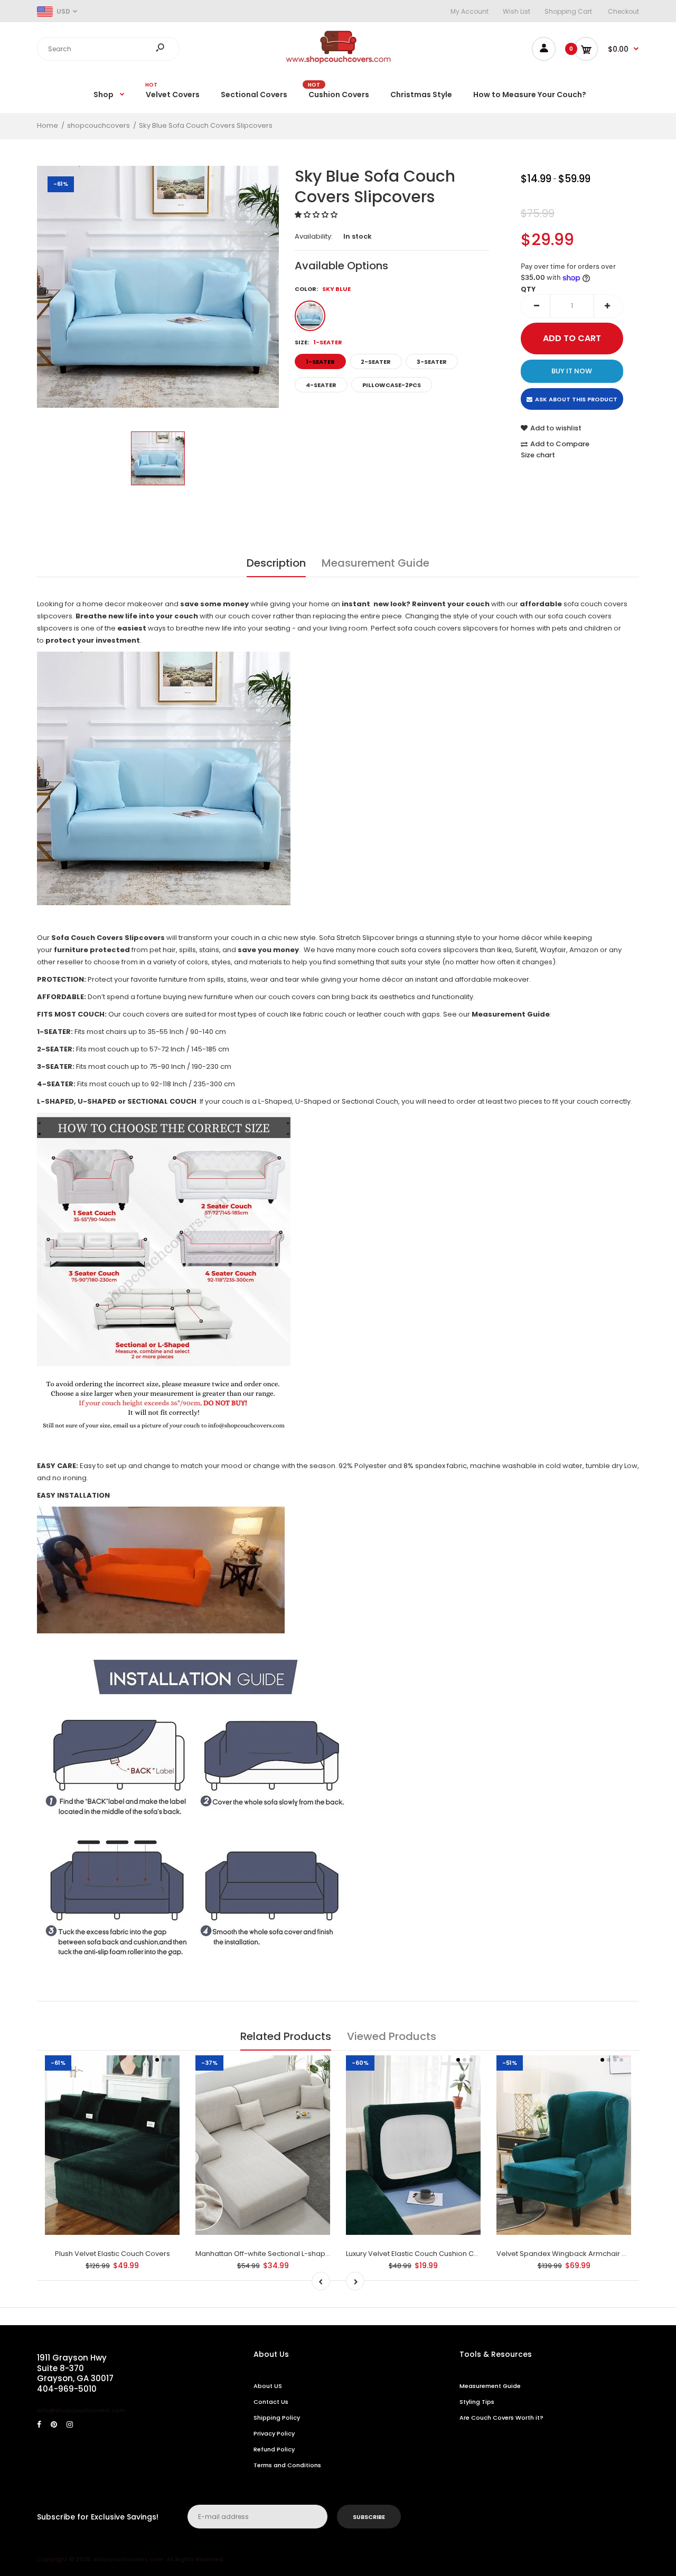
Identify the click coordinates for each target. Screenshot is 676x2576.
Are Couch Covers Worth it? (501, 2418)
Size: (318, 342)
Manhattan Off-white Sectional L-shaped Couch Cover (289, 2254)
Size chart (538, 455)
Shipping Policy (277, 2418)
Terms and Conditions (287, 2465)
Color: (323, 289)
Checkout (623, 11)
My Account (470, 11)
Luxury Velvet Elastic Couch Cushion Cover (418, 2254)
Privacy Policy (274, 2433)
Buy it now (572, 371)
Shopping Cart (568, 11)
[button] (317, 215)
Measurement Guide (375, 563)
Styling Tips (477, 2402)
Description (276, 563)
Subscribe (369, 2517)
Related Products (286, 2036)
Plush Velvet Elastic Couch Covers (112, 2254)
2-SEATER (376, 362)
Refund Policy (274, 2449)
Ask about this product (576, 399)
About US (268, 2386)
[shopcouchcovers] (338, 62)
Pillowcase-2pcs (392, 385)
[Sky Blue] (310, 316)
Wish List (517, 11)
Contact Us (271, 2402)
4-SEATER (321, 385)
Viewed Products (392, 2036)
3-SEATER (432, 362)
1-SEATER (320, 362)
